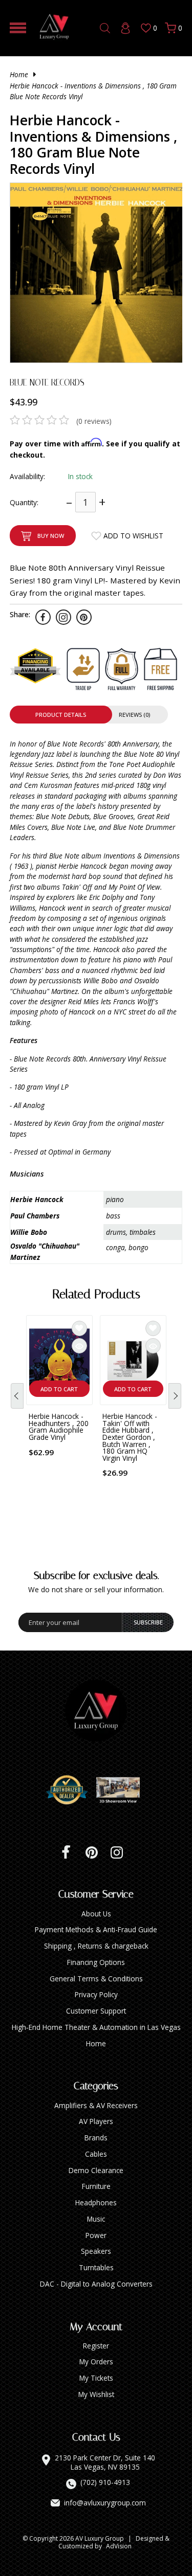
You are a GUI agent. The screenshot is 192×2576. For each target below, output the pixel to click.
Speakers (96, 2251)
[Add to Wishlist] (79, 1328)
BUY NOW (51, 536)
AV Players (96, 2121)
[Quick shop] (79, 1346)
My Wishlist (96, 2394)
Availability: (27, 476)
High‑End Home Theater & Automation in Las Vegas (96, 2027)
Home (19, 74)
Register (96, 2346)
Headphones (96, 2202)
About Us (96, 1914)
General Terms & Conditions (96, 1979)
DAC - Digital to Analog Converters (96, 2284)
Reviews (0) (134, 715)
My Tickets (96, 2378)
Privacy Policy (96, 1994)
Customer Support (96, 2011)
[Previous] (17, 1396)
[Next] (175, 1396)
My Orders (96, 2362)
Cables (96, 2154)
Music (96, 2219)
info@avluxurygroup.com (105, 2503)
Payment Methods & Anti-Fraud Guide (96, 1929)
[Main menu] (18, 28)
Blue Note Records (47, 382)
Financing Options (96, 1962)
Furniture (96, 2186)
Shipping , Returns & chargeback (96, 1946)
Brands (96, 2138)
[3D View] (122, 1790)
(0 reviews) (94, 421)
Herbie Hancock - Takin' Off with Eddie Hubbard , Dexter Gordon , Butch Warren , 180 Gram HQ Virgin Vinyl (130, 1437)
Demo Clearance (96, 2170)
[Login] (125, 28)
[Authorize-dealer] (71, 1790)
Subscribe (148, 1622)
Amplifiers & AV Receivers (96, 2105)
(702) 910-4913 (105, 2482)
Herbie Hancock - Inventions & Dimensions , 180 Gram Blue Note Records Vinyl (93, 91)
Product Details (61, 715)
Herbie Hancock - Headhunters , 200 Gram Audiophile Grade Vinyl (59, 1427)
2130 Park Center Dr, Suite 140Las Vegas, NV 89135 (105, 2462)
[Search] (105, 28)
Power (96, 2235)
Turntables (96, 2267)
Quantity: (24, 502)
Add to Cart (59, 1389)
